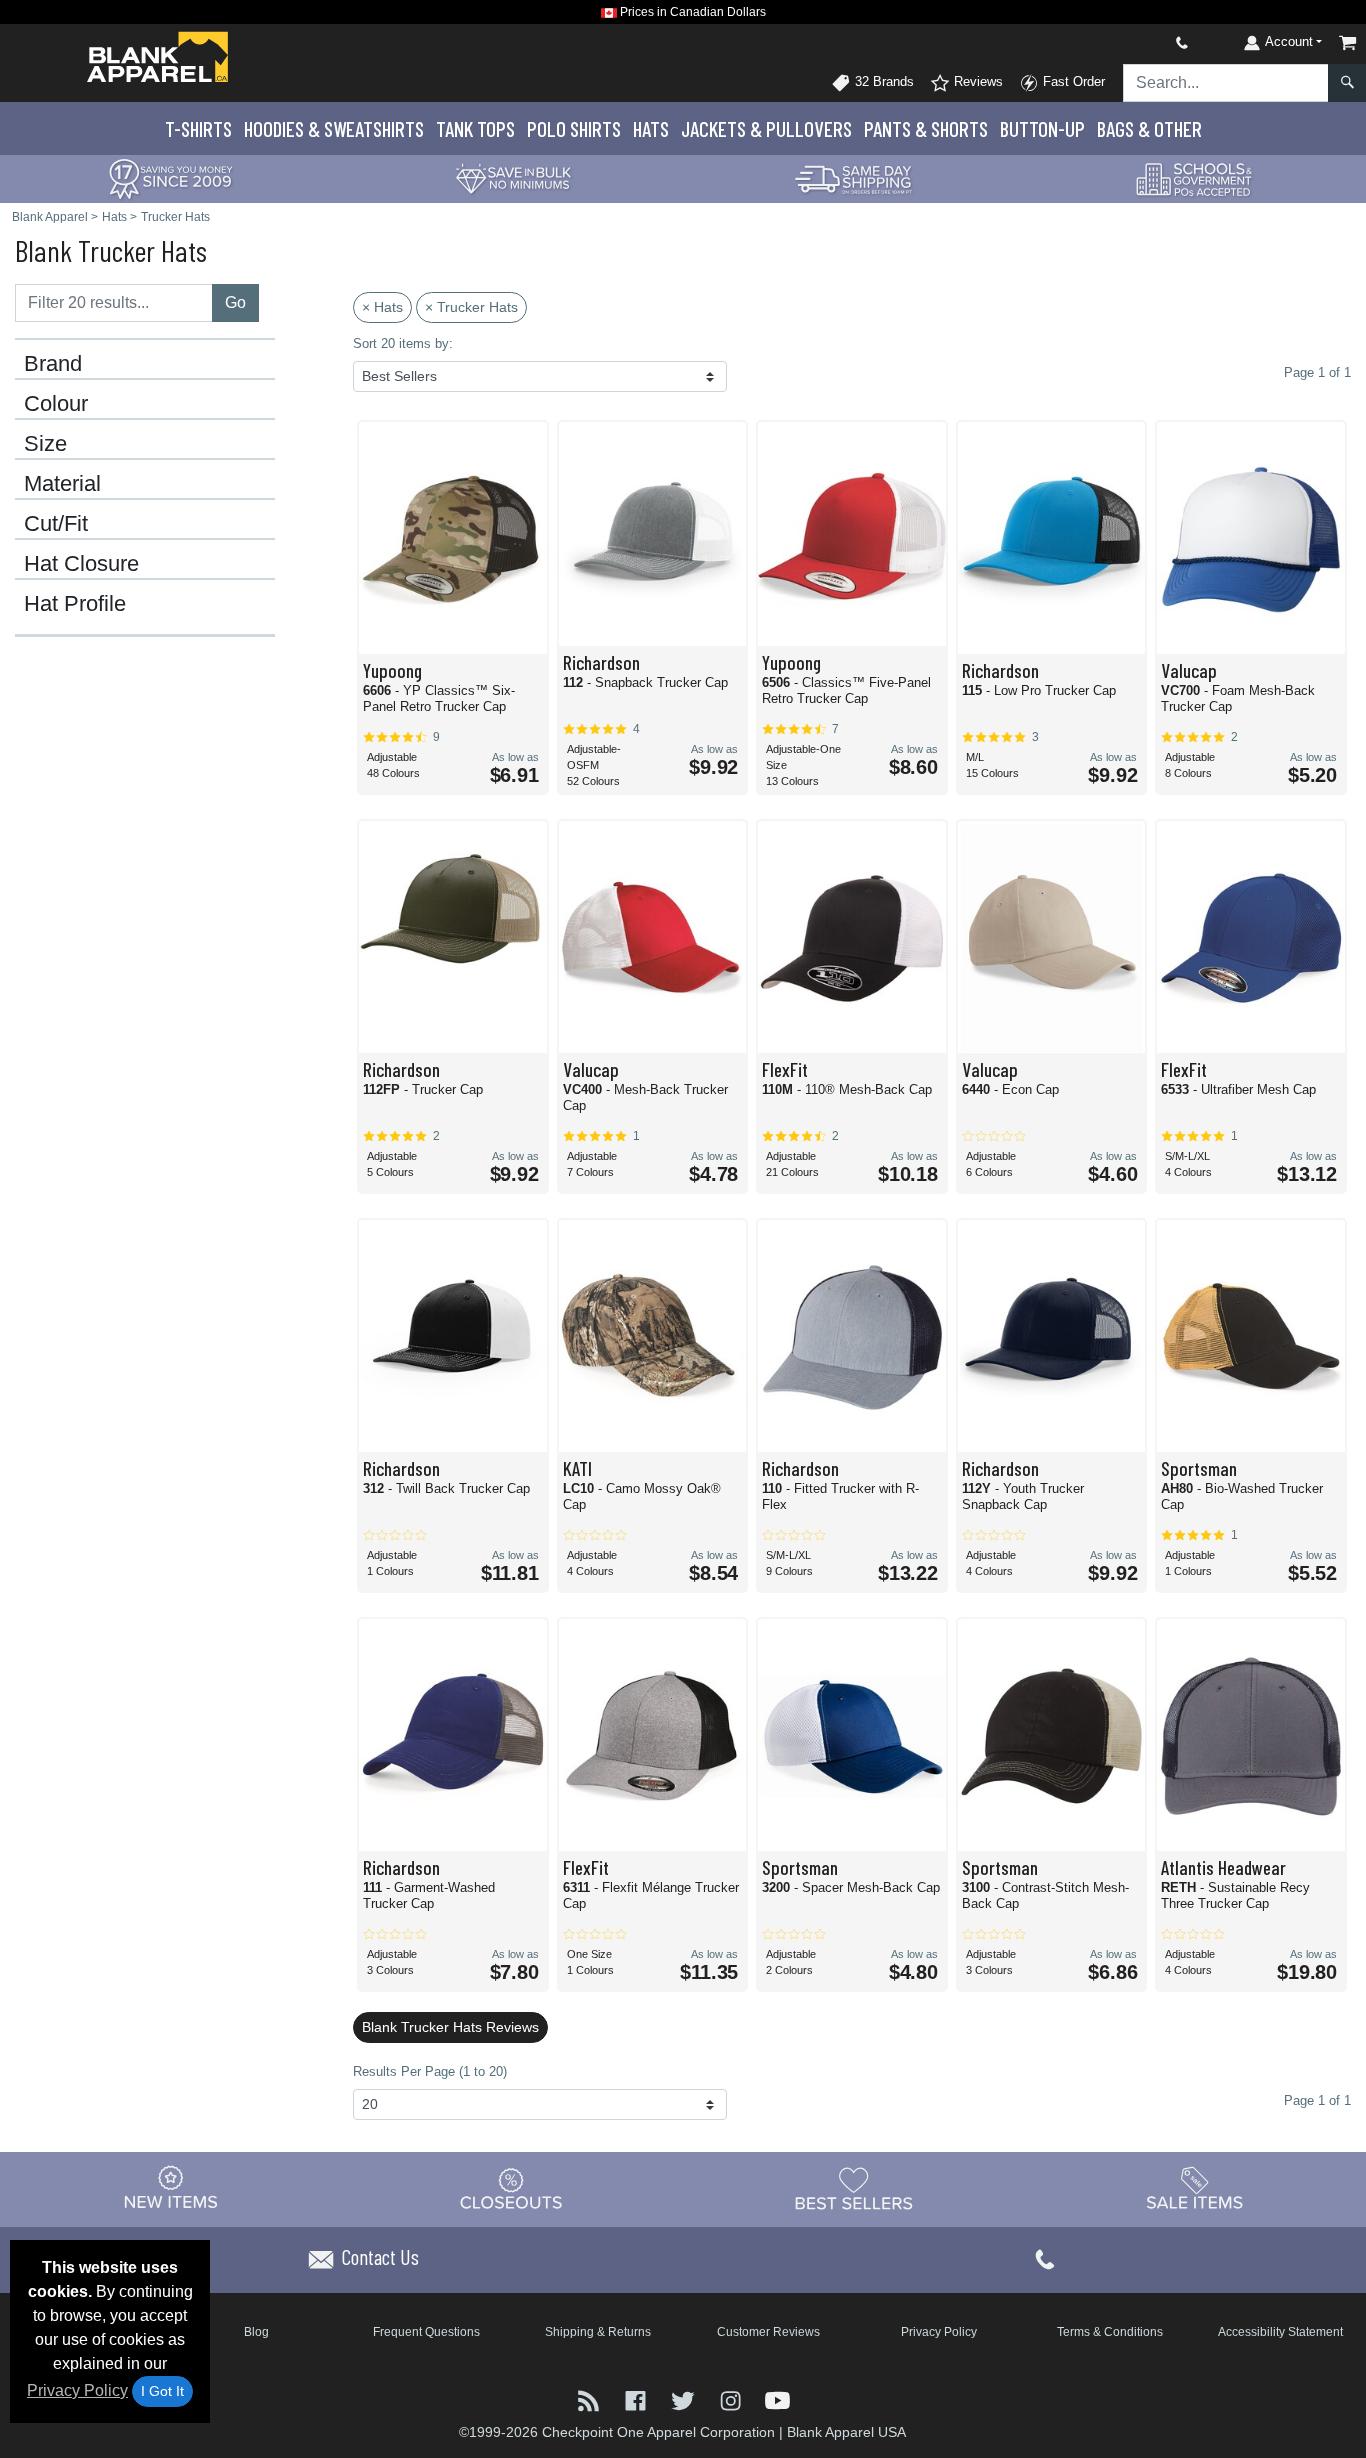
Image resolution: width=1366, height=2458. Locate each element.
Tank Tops (475, 128)
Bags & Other (1149, 128)
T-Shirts (198, 128)
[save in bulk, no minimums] (513, 177)
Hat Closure (81, 564)
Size (45, 444)
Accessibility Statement (1280, 2332)
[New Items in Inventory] (171, 2189)
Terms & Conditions (1110, 2332)
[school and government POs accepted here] (1195, 179)
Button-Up (1042, 128)
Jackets (766, 128)
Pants (926, 128)
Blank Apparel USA (846, 2432)
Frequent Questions (426, 2332)
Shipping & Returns (598, 2332)
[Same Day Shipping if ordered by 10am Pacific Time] (854, 177)
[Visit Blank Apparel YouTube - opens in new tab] (777, 2399)
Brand (53, 364)
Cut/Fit (56, 524)
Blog (256, 2332)
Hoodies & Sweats (334, 128)
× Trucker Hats (471, 307)
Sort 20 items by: (403, 343)
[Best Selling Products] (854, 2189)
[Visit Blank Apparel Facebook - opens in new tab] (637, 2399)
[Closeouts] (512, 2189)
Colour (56, 404)
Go (235, 302)
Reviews (976, 81)
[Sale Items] (1195, 2189)
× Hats (382, 307)
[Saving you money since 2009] (171, 177)
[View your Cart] (1348, 42)
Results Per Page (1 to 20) (430, 2071)
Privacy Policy (77, 2390)
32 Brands (882, 81)
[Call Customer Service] (1135, 42)
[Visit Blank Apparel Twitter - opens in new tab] (684, 2399)
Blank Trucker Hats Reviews (450, 2027)
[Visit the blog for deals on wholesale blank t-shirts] (590, 2399)
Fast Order (1072, 81)
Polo (574, 128)
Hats (651, 128)
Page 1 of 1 (1317, 2100)
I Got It (162, 2391)
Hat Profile (75, 604)
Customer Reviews (768, 2332)
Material (62, 484)
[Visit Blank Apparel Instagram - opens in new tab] (732, 2399)
